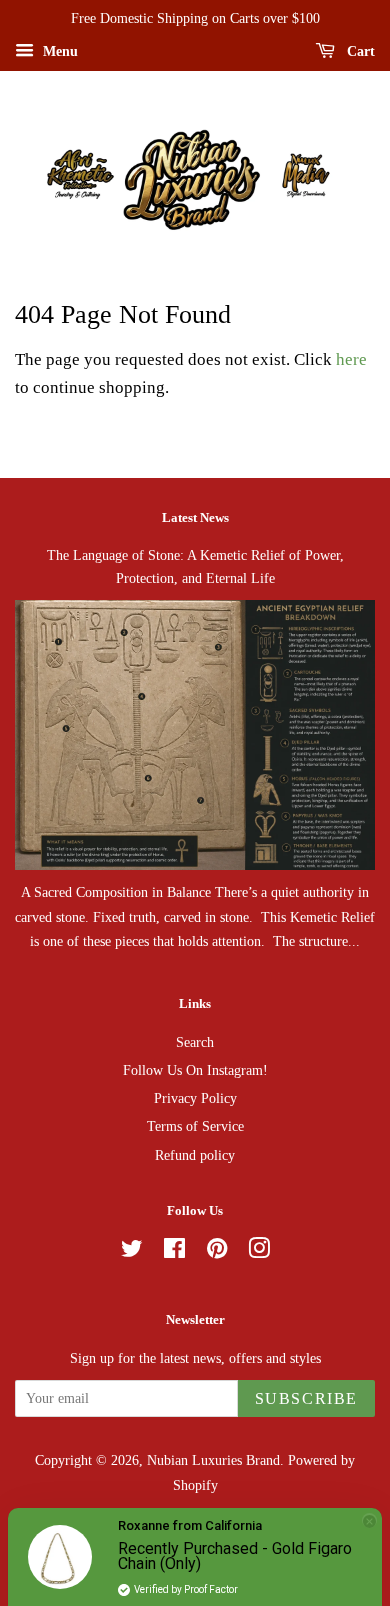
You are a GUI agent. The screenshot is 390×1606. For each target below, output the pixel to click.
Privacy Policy (195, 1098)
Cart (359, 51)
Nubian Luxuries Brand (213, 1460)
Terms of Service (195, 1126)
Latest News (195, 517)
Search (195, 1042)
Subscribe (306, 1398)
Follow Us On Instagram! (195, 1070)
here (351, 359)
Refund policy (195, 1155)
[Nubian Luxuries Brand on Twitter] (132, 1252)
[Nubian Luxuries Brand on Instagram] (259, 1252)
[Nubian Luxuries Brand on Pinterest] (217, 1252)
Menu (58, 51)
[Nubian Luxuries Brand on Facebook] (174, 1252)
